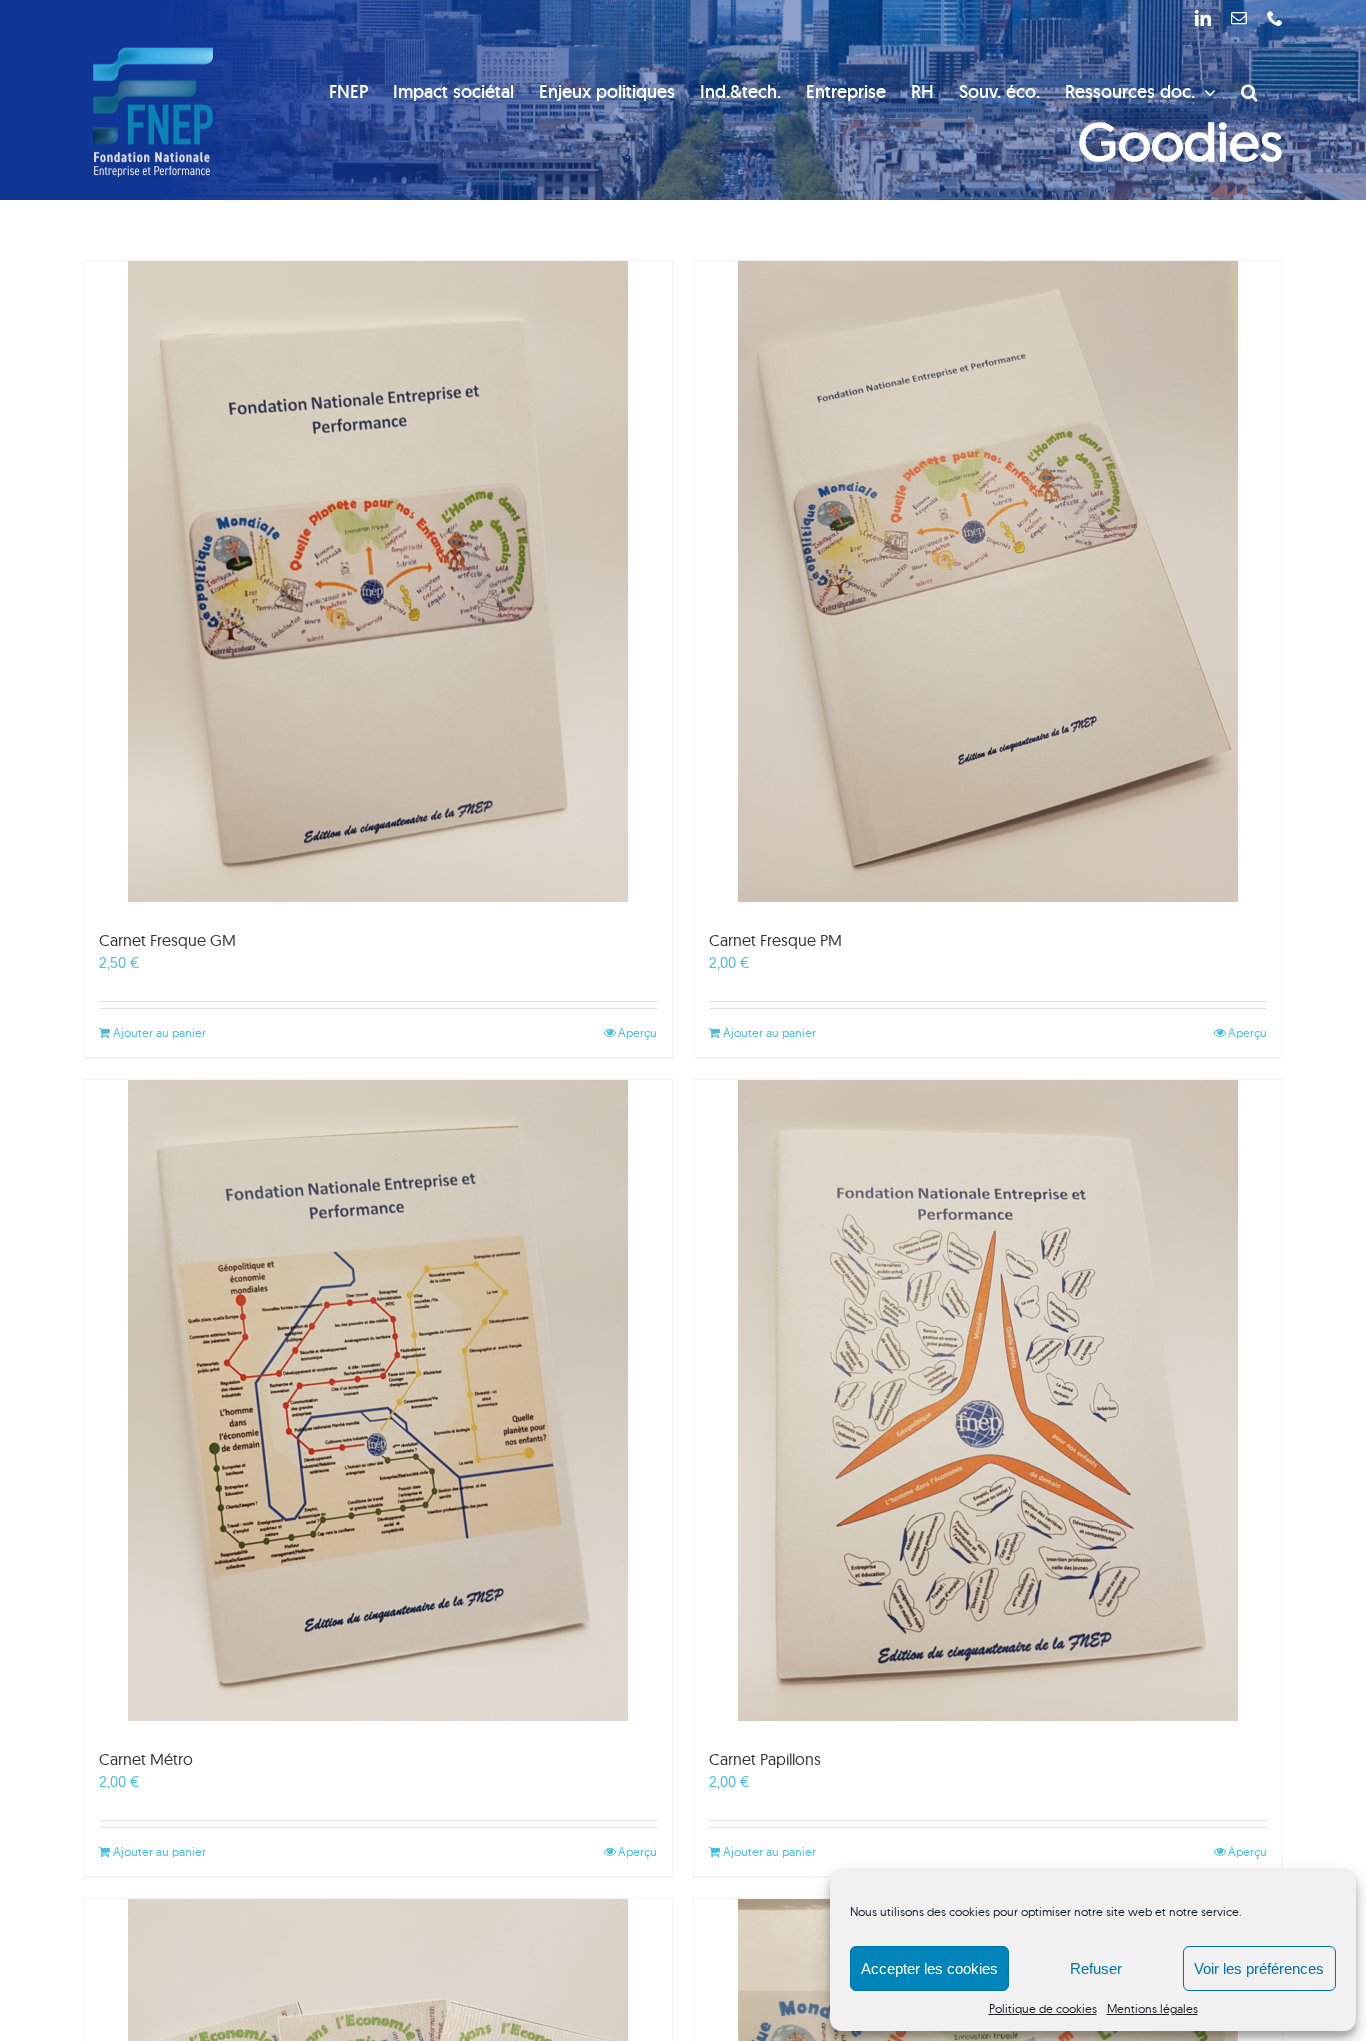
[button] (1249, 92)
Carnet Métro (146, 1759)
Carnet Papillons (765, 1759)
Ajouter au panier (159, 1032)
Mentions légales (1152, 2008)
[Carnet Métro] (378, 1400)
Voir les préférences (1259, 1968)
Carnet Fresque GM (167, 940)
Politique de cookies (1043, 2008)
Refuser (1096, 1968)
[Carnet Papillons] (988, 1400)
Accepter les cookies (929, 1968)
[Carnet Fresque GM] (378, 581)
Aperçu (637, 1032)
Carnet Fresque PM (775, 940)
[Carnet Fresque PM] (988, 581)
